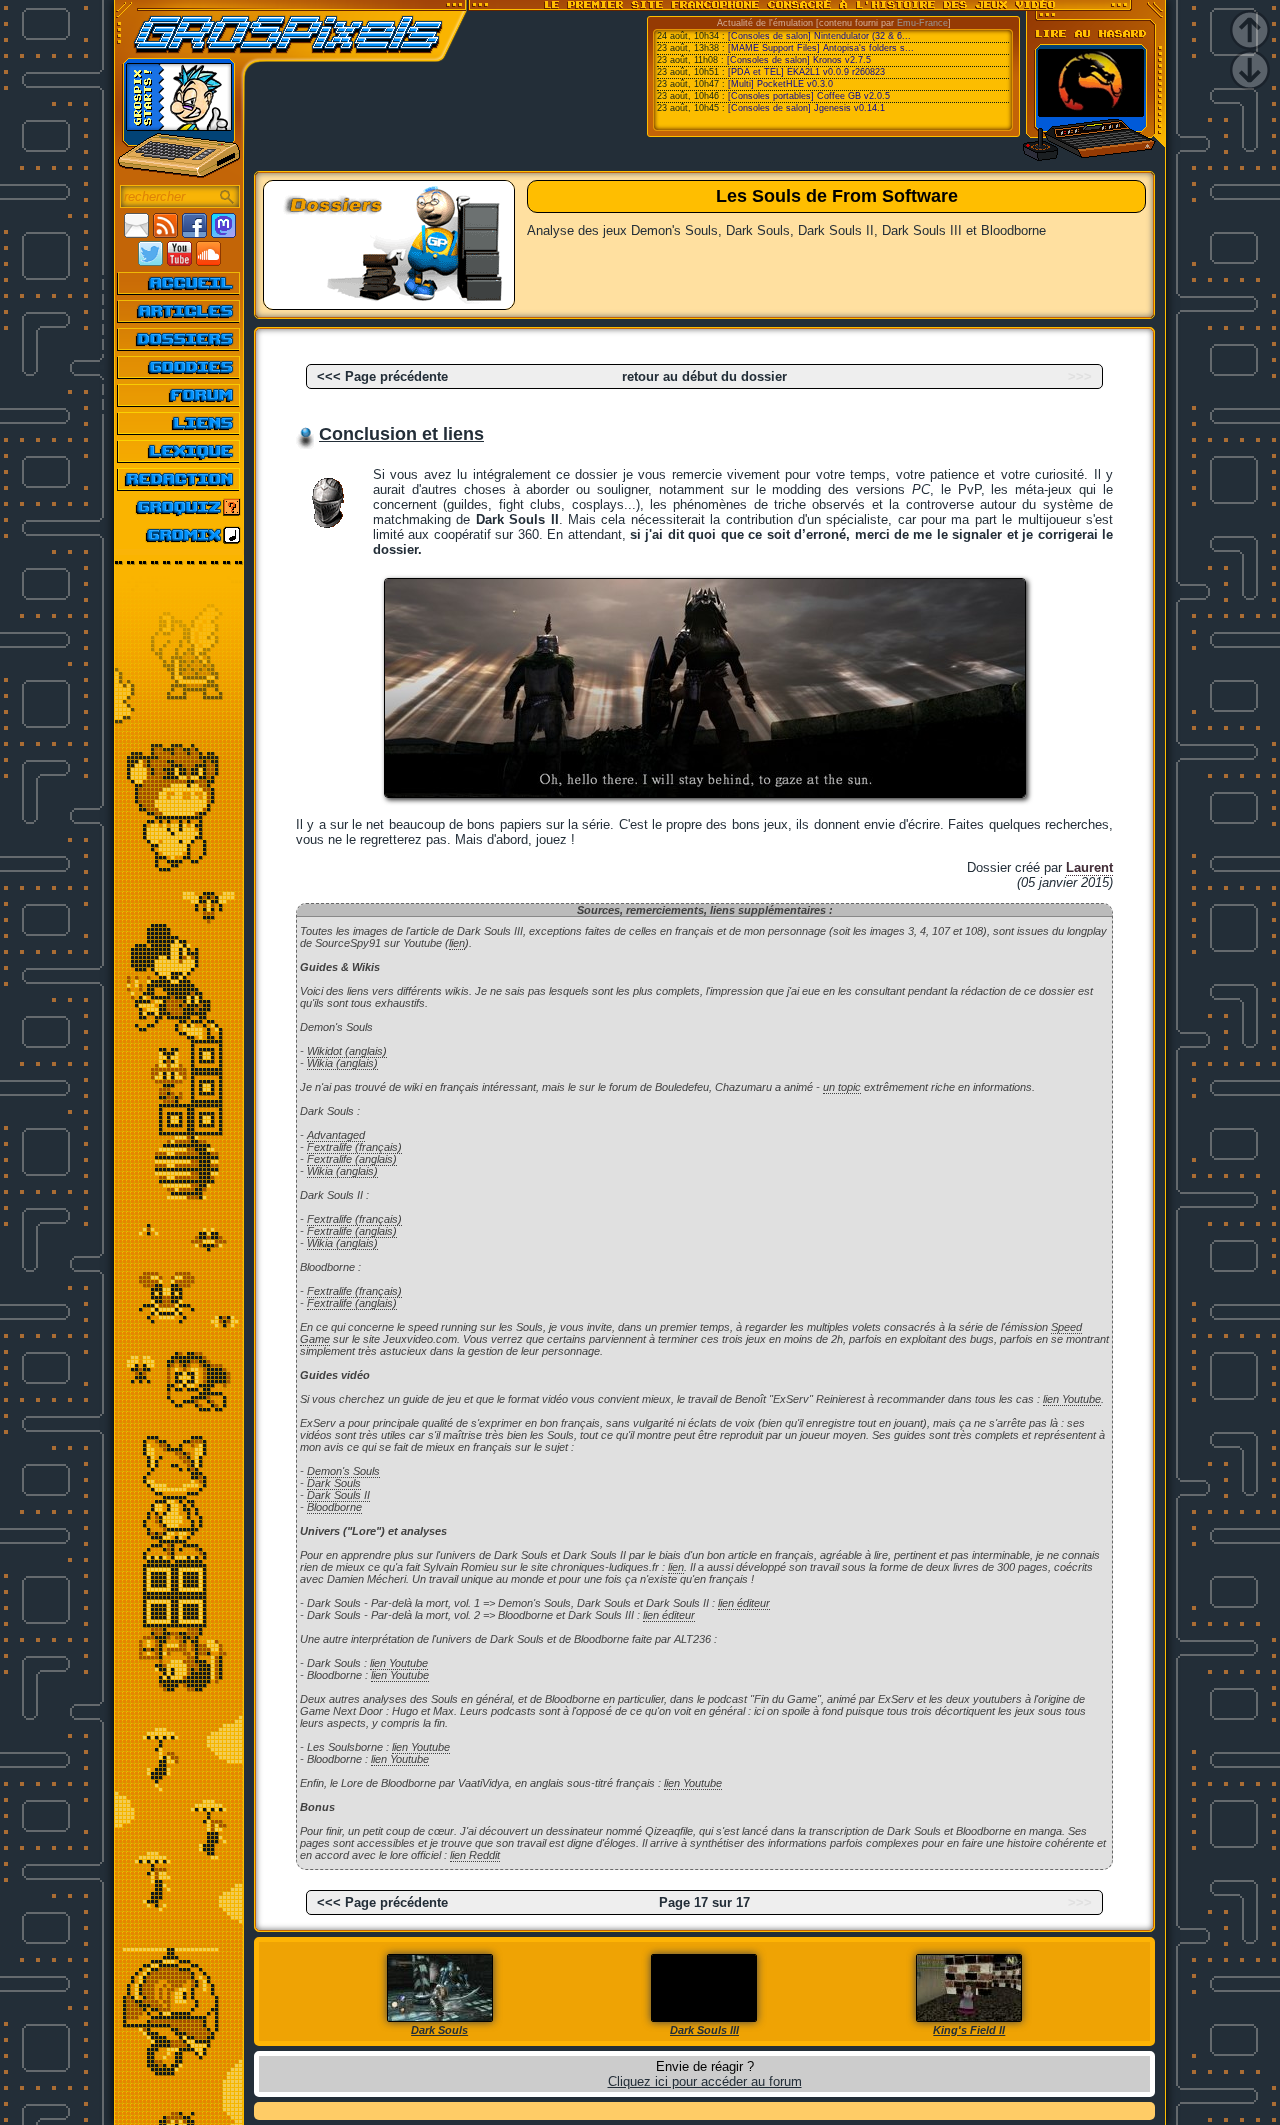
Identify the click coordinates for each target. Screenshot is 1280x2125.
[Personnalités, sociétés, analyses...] (179, 339)
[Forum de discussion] (179, 395)
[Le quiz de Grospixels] (179, 507)
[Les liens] (179, 423)
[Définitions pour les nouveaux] (179, 451)
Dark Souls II (338, 1495)
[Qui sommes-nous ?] (179, 479)
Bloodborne (334, 1507)
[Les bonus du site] (179, 367)
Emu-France (922, 23)
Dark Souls (334, 1483)
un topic (842, 1087)
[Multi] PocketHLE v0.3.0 (780, 84)
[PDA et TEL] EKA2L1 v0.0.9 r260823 (806, 72)
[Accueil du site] (179, 283)
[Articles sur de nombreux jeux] (179, 311)
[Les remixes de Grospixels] (179, 535)
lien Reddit (475, 1855)
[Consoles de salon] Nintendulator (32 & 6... (819, 36)
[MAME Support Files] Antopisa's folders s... (821, 48)
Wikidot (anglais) (347, 1051)
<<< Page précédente (382, 376)
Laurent (1089, 867)
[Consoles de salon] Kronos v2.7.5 (799, 60)
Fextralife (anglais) (352, 1159)
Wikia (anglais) (342, 1063)
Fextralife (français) (354, 1147)
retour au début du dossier (704, 376)
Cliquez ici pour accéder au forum (705, 2081)
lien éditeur (744, 1603)
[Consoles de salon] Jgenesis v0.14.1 (806, 108)
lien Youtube (1072, 1399)
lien (457, 943)
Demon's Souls (343, 1471)
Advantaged (336, 1135)
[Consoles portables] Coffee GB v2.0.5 (809, 96)
